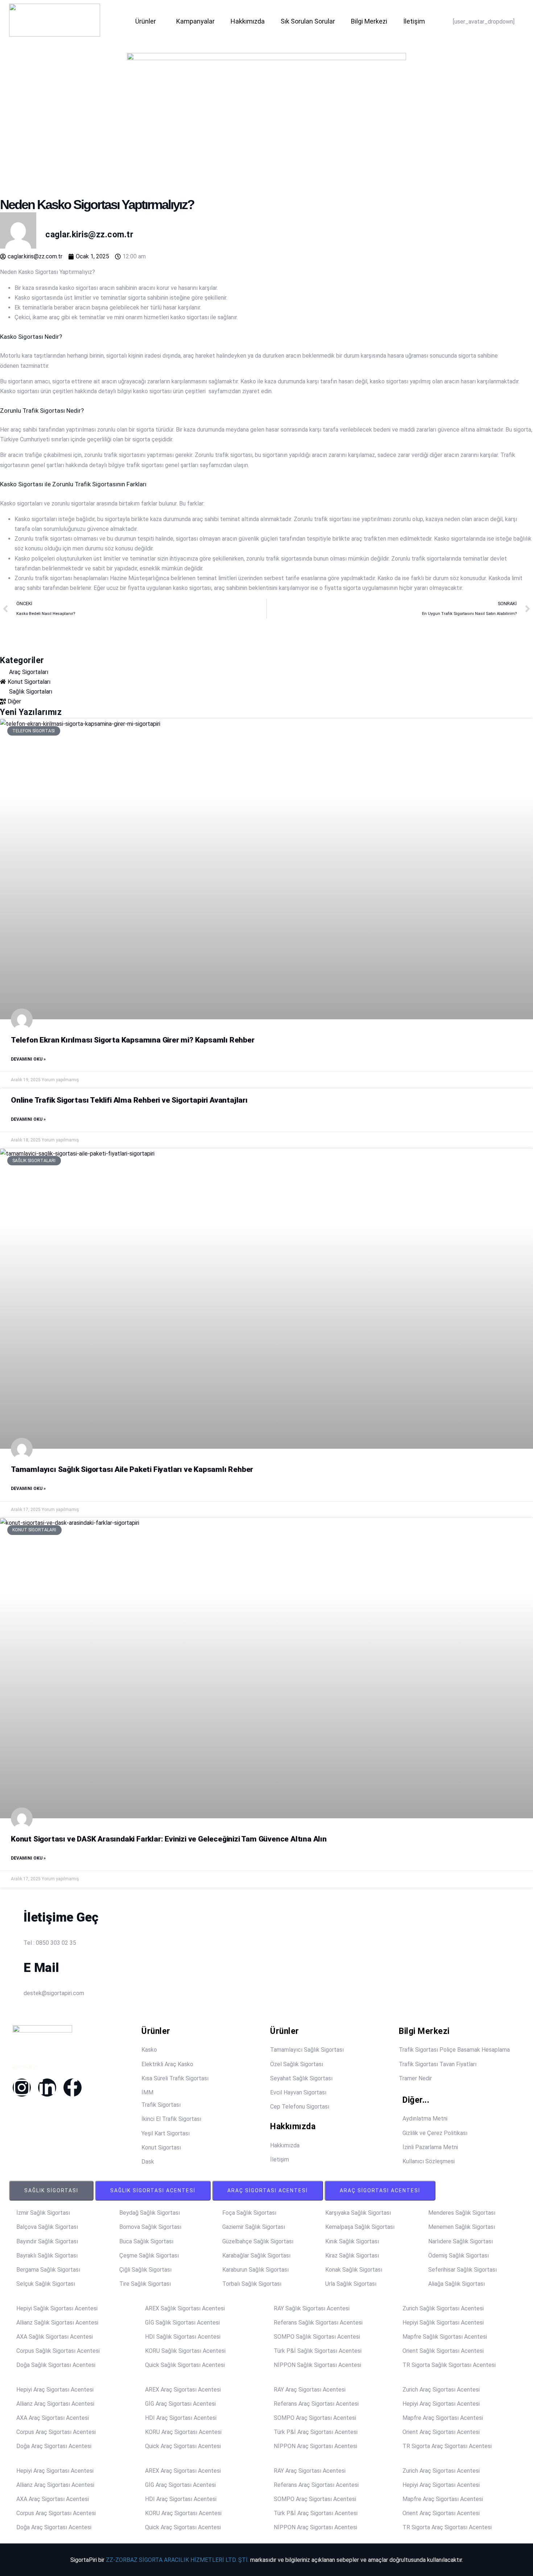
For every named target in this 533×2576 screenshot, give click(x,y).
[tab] (51, 2191)
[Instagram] (22, 2088)
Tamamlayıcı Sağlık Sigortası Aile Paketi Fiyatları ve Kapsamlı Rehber (132, 1469)
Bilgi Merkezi (369, 21)
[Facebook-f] (73, 2088)
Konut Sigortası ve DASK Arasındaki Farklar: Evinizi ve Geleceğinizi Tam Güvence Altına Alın (169, 1839)
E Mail (41, 1968)
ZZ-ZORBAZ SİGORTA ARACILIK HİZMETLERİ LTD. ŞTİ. (177, 2560)
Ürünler (146, 21)
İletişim (414, 21)
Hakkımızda (248, 21)
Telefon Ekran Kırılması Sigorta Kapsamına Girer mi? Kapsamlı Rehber (133, 1040)
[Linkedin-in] (47, 2088)
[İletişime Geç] (9, 1906)
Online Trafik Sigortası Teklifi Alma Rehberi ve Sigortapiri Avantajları (129, 1100)
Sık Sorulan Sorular (308, 21)
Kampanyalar (195, 21)
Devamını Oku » (28, 1059)
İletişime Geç (61, 1917)
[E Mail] (9, 1957)
